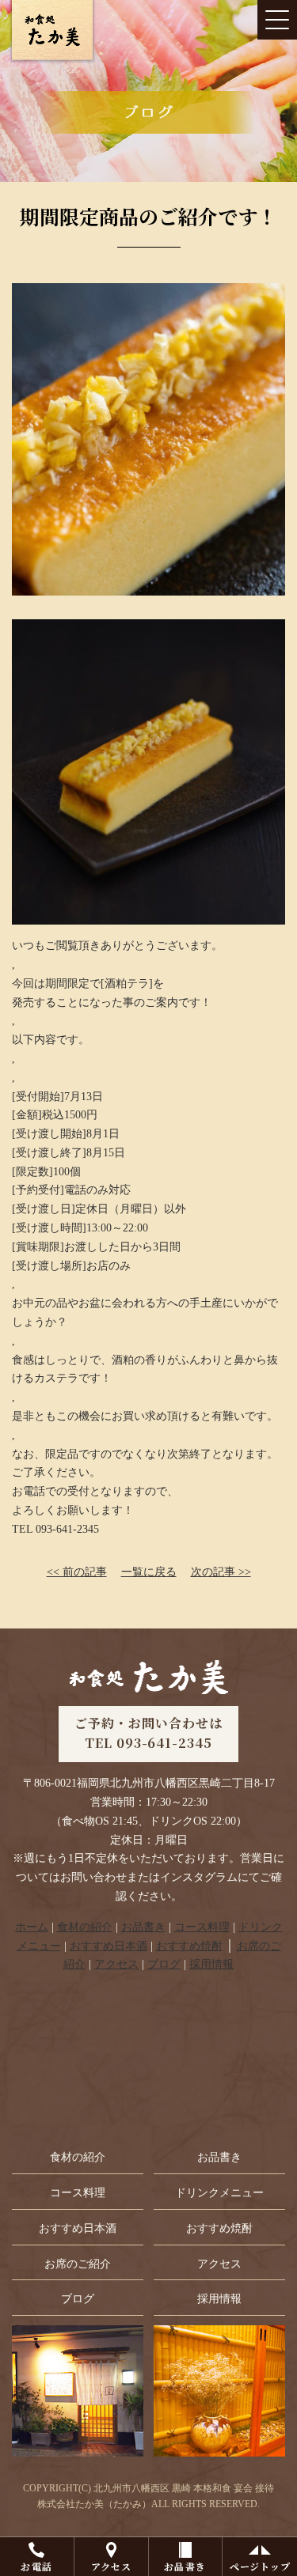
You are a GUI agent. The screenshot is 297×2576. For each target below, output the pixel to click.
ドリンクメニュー (219, 2193)
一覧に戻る (149, 1572)
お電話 (36, 2566)
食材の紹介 (85, 1927)
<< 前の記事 (77, 1572)
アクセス (111, 2566)
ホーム (32, 1927)
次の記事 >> (221, 1572)
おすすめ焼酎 (189, 1946)
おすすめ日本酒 (109, 1946)
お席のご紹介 (78, 2264)
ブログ (164, 1964)
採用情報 (211, 1964)
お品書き (185, 2566)
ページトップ (260, 2566)
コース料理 (202, 1927)
